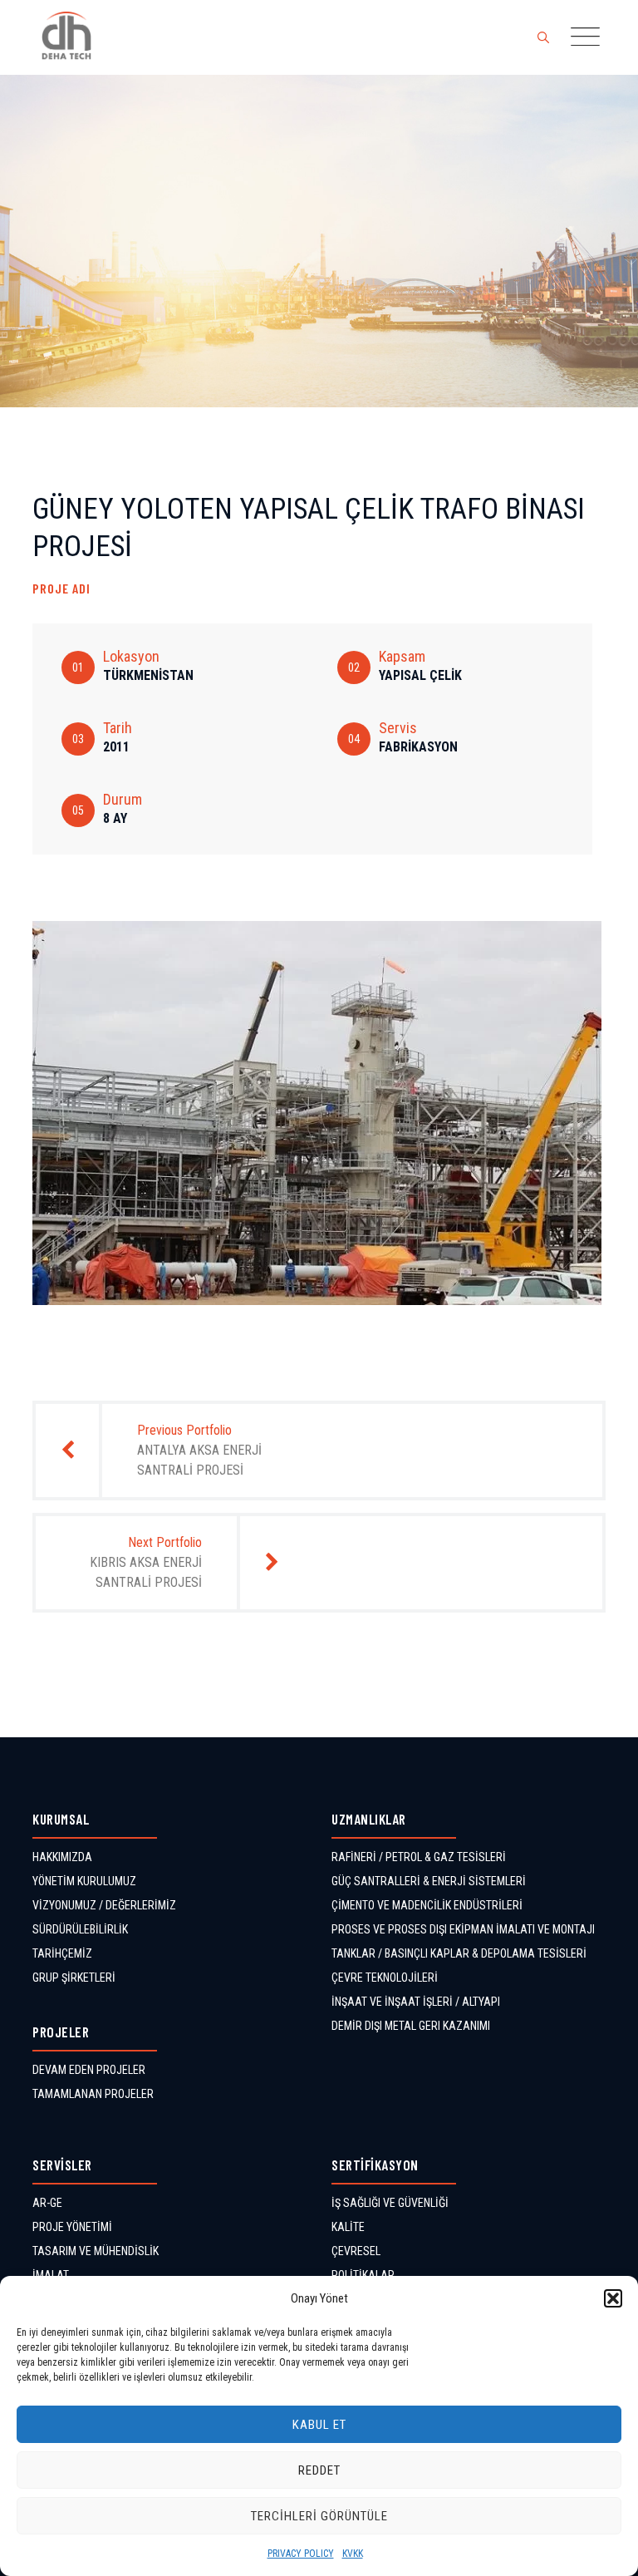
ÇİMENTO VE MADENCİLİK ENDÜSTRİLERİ (427, 1905)
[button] (613, 2298)
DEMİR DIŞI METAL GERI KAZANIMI (411, 2026)
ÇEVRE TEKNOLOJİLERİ (385, 1978)
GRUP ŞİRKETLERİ (74, 1978)
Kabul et (319, 2425)
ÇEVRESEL (356, 2251)
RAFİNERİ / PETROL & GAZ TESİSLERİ (419, 1857)
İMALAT (51, 2275)
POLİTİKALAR (363, 2275)
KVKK (353, 2554)
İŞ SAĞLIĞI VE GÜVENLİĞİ (390, 2203)
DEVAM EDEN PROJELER (89, 2070)
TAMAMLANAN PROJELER (93, 2094)
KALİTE (348, 2227)
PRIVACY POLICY (301, 2554)
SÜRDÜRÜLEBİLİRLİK (80, 1929)
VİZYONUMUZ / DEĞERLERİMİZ (104, 1905)
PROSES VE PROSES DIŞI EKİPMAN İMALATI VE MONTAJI (463, 1929)
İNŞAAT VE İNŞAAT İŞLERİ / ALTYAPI (416, 2002)
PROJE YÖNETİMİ (72, 2227)
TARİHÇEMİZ (62, 1953)
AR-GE (47, 2203)
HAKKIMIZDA (62, 1857)
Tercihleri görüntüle (319, 2516)
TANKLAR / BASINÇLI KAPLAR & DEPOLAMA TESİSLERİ (459, 1953)
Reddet (319, 2470)
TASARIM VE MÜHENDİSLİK (96, 2251)
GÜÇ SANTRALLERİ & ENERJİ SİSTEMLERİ (429, 1881)
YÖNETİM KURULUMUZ (84, 1881)
